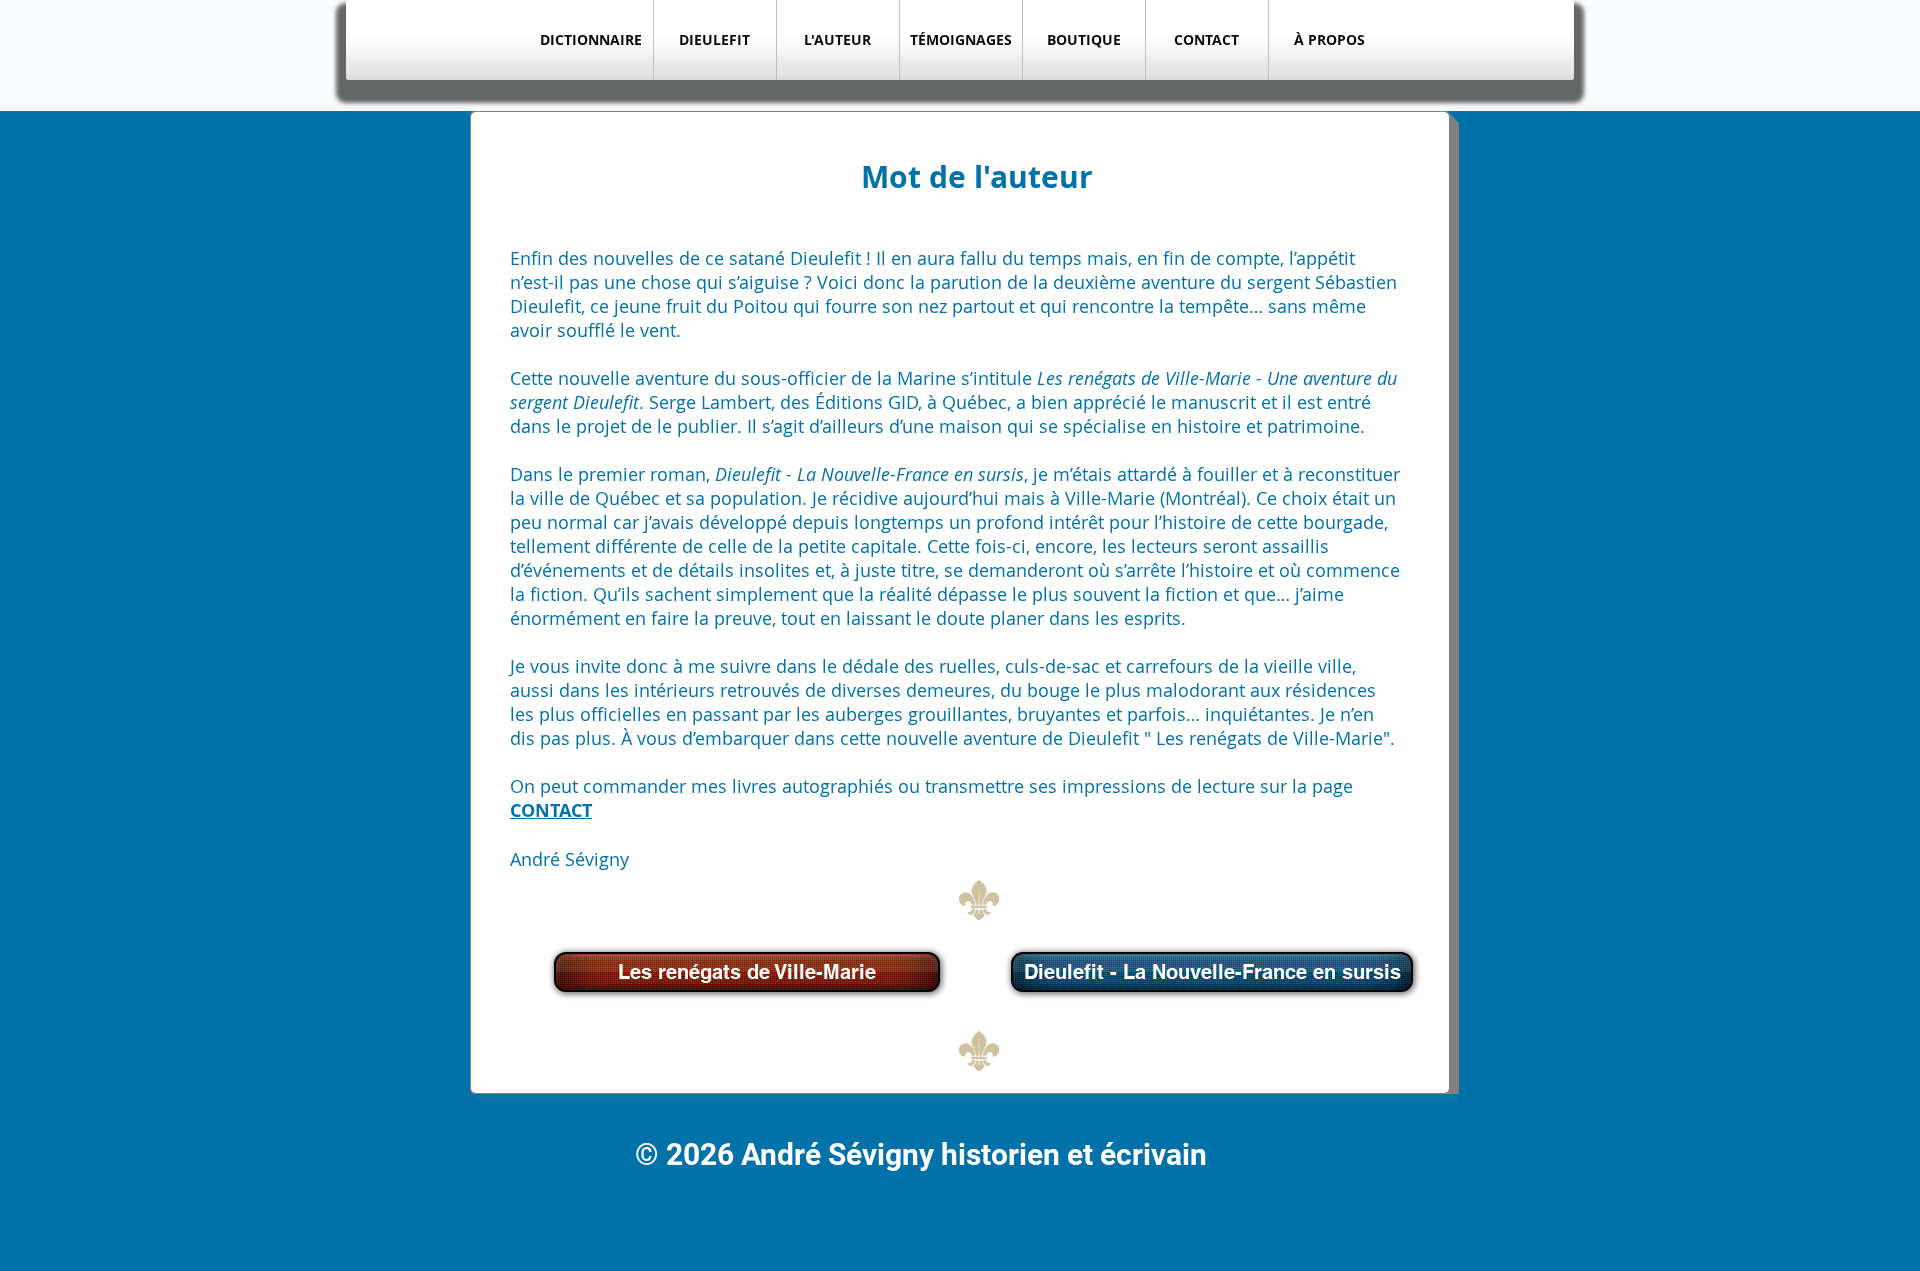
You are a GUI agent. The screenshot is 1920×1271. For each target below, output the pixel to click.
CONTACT (551, 810)
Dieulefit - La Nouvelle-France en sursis (869, 474)
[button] (715, 40)
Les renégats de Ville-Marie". (1275, 738)
